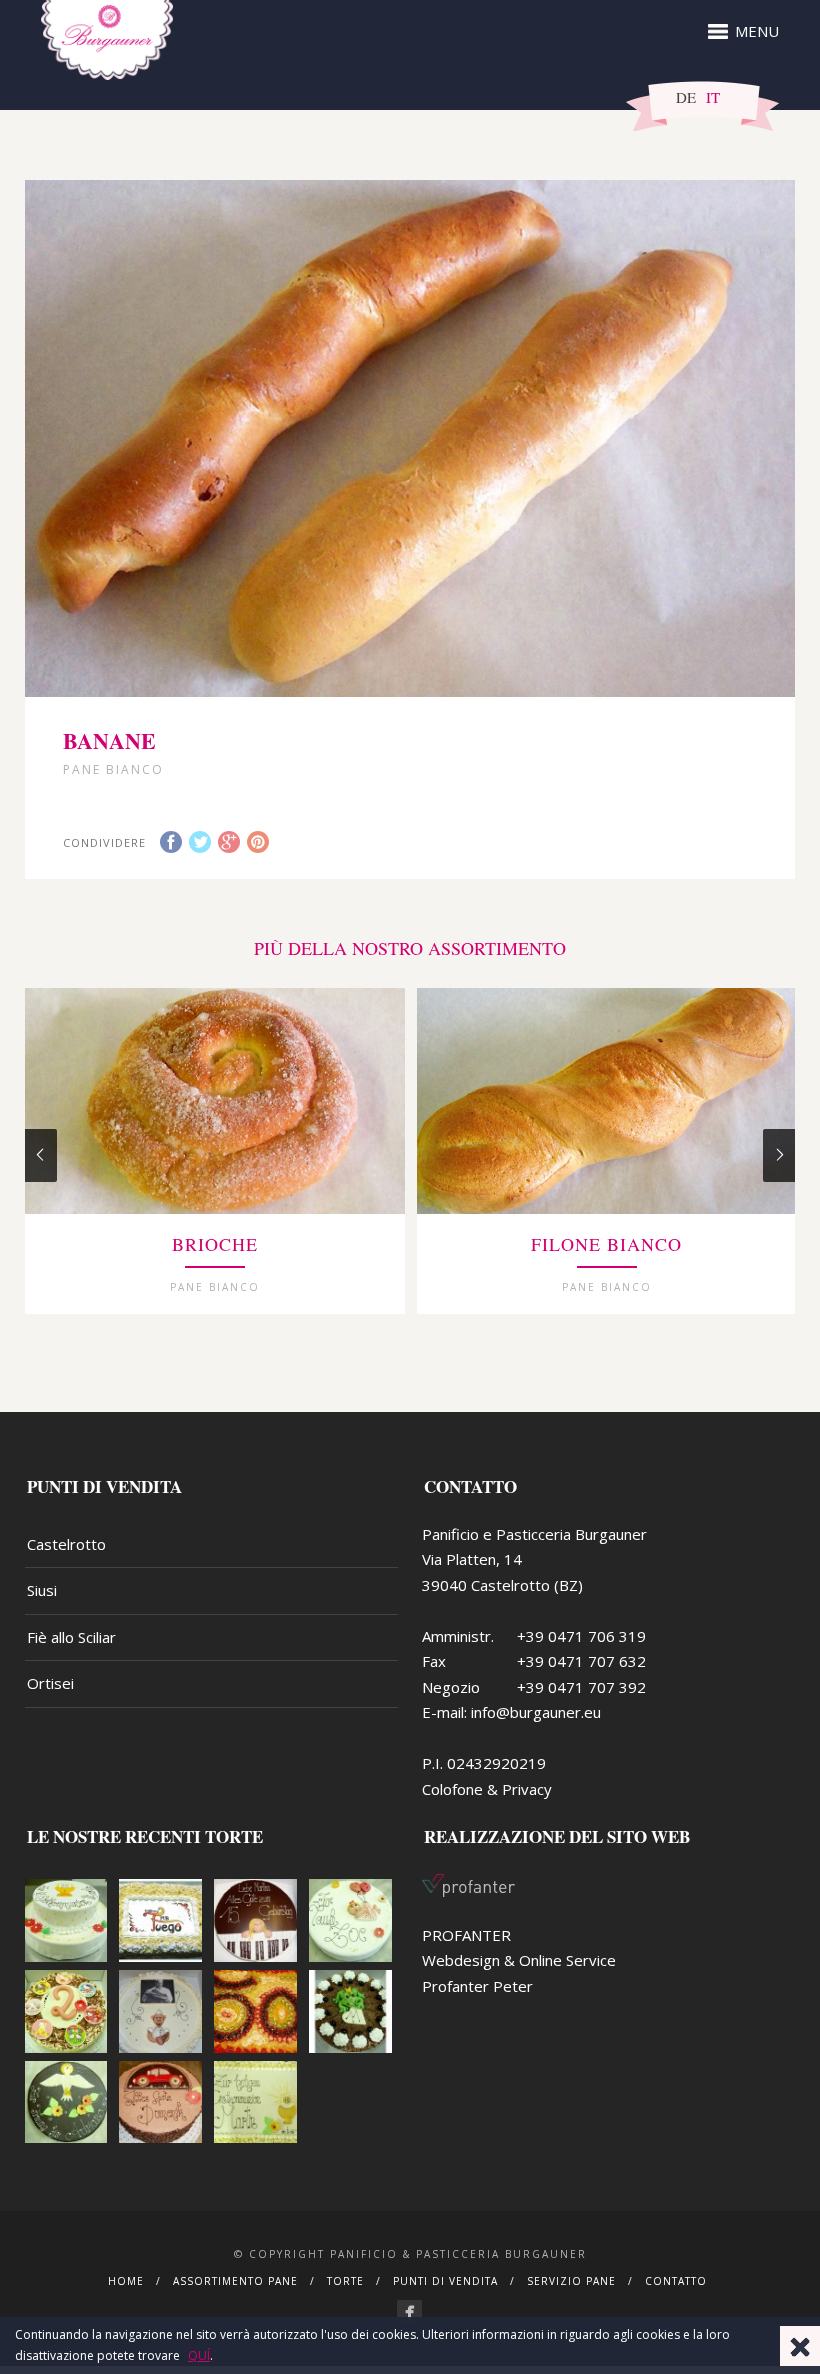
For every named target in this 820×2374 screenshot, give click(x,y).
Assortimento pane (235, 2281)
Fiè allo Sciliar (71, 1637)
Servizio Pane (571, 2281)
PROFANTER (466, 1935)
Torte (345, 2281)
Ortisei (50, 1683)
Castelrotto (66, 1544)
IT (713, 97)
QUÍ (199, 2355)
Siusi (42, 1590)
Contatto (676, 2281)
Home (126, 2281)
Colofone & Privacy (487, 1789)
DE (686, 97)
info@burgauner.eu (536, 1712)
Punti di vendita (445, 2281)
